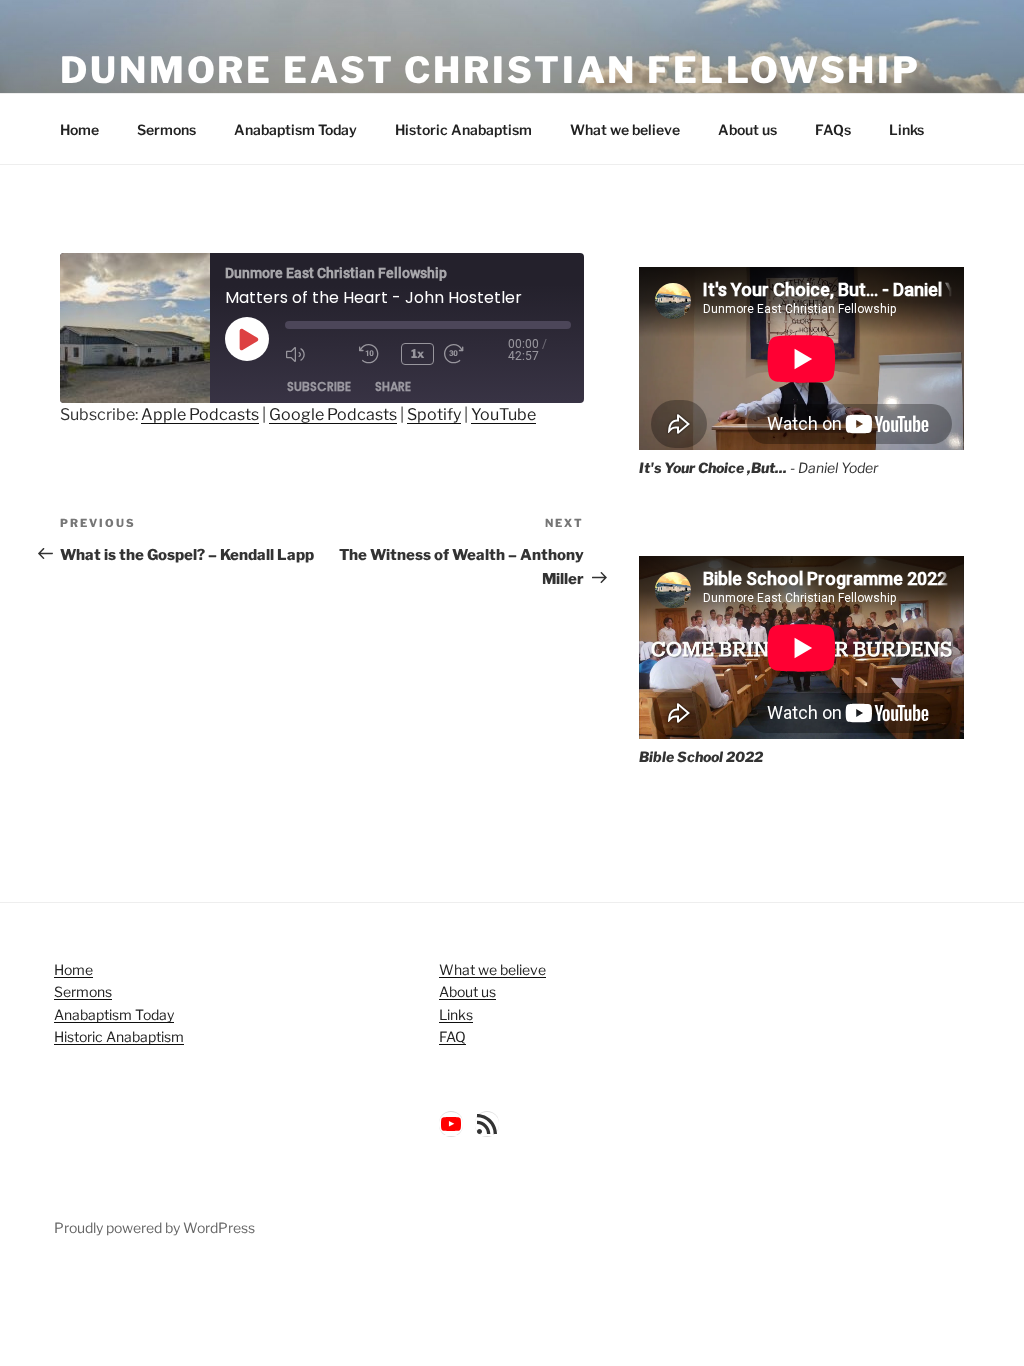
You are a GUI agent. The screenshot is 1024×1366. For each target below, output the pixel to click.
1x (417, 353)
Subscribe (319, 386)
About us (747, 129)
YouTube (503, 414)
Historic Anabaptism (463, 129)
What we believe (625, 129)
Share (393, 386)
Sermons (166, 129)
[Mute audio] (317, 354)
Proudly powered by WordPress (154, 1227)
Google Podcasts (333, 414)
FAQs (833, 129)
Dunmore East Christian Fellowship (490, 70)
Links (906, 129)
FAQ (452, 1036)
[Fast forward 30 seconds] (476, 354)
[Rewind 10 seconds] (375, 354)
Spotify (434, 414)
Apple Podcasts (200, 414)
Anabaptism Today (295, 129)
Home (79, 129)
